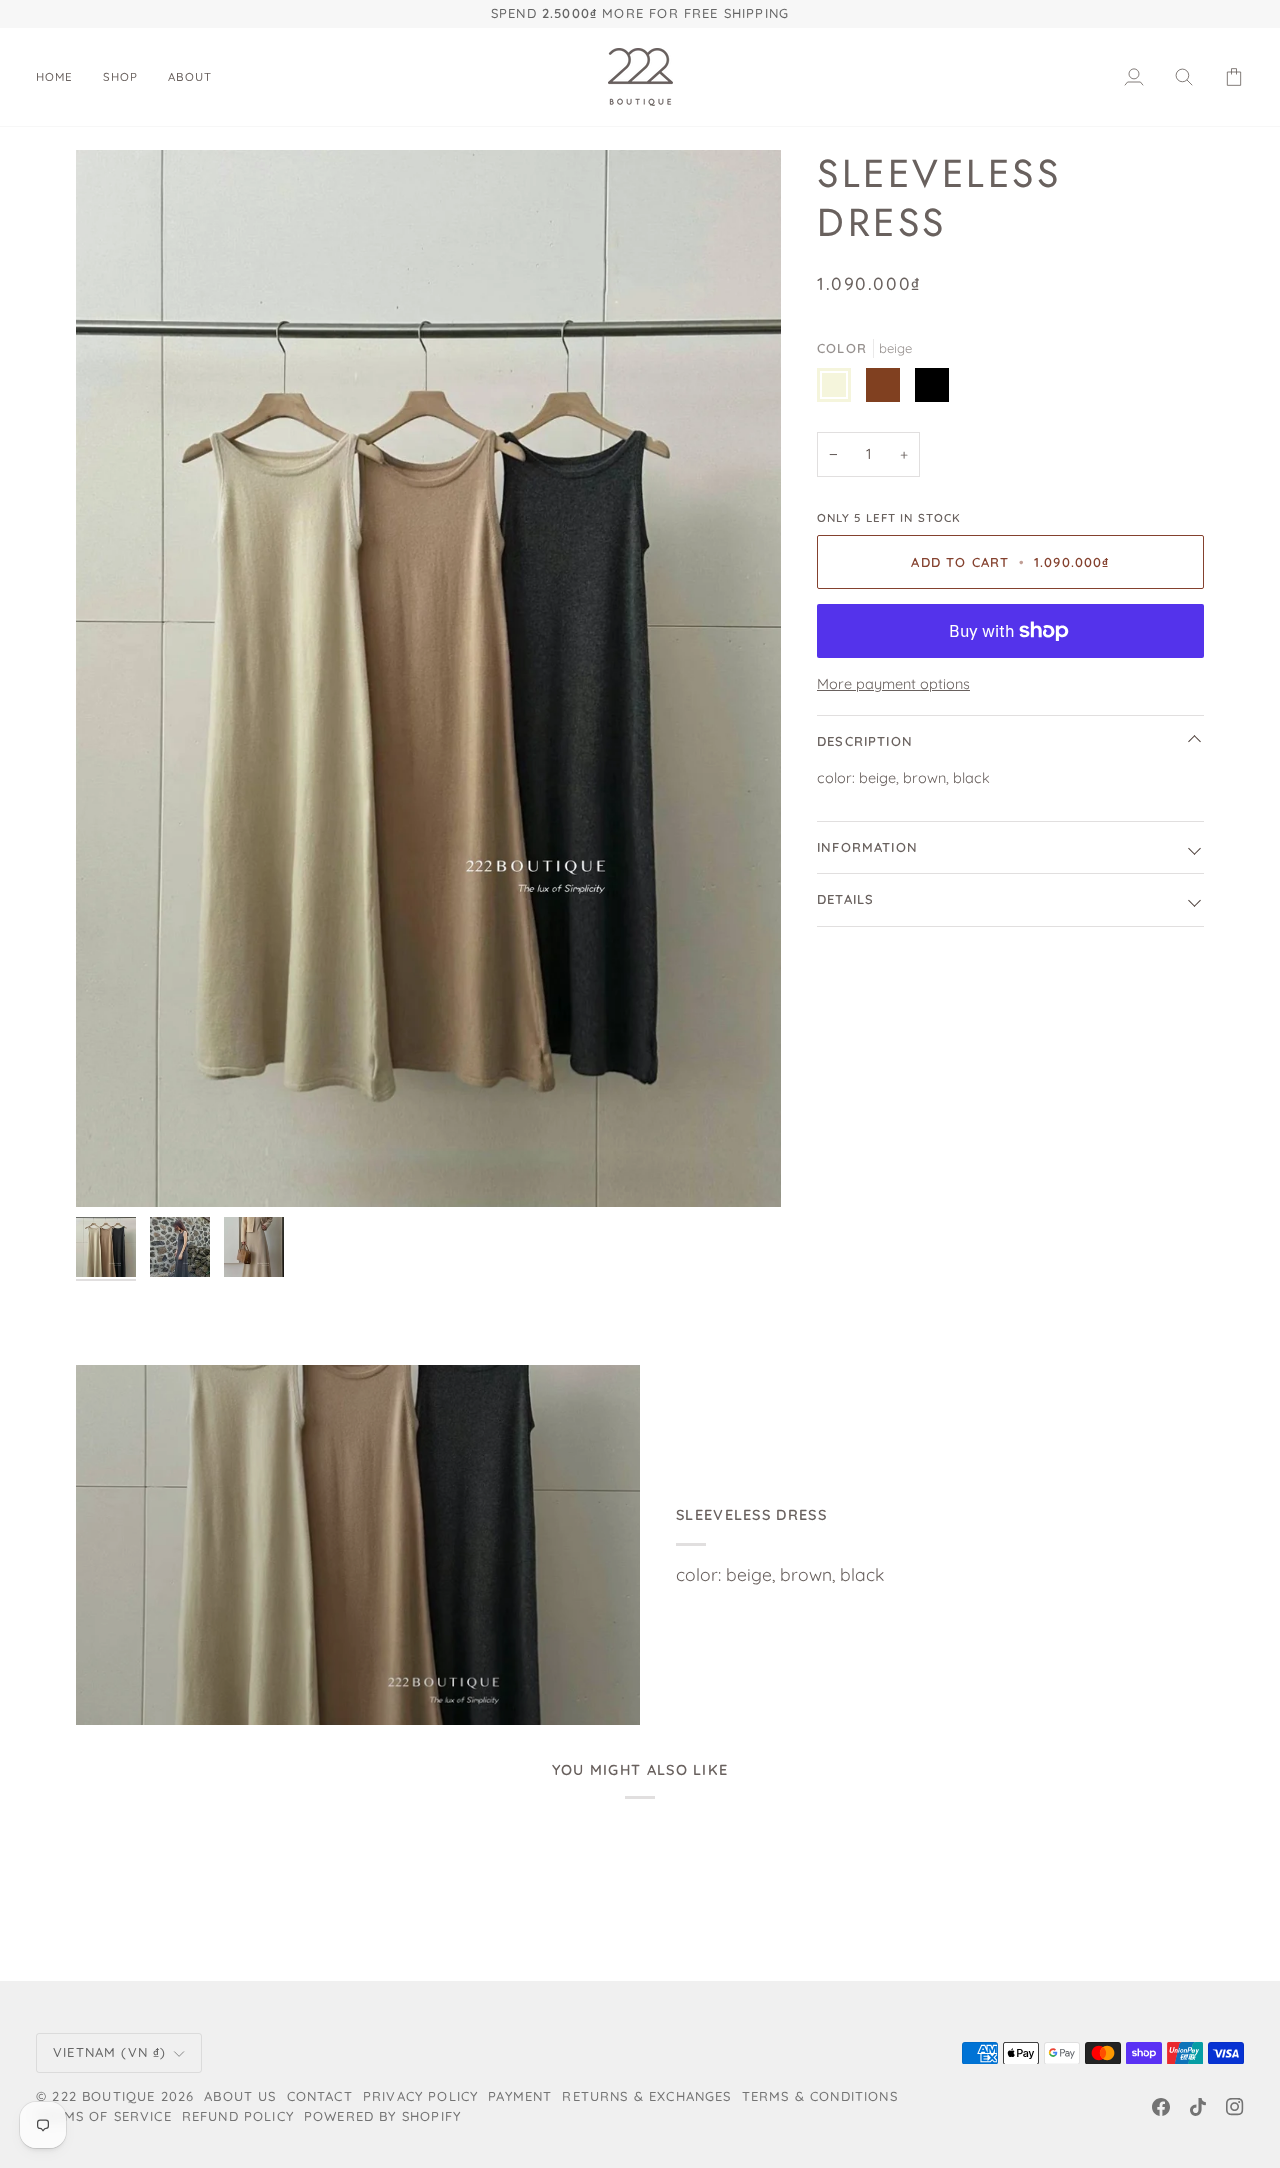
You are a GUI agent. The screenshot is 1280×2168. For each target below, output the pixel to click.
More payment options (893, 683)
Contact (320, 2096)
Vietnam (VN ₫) (109, 2052)
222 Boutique (103, 2096)
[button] (120, 77)
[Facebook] (1161, 2107)
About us (240, 2096)
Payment (520, 2096)
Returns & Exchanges (646, 2096)
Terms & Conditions (820, 2096)
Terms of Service (104, 2116)
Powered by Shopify (382, 2116)
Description (865, 741)
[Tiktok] (1198, 2107)
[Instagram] (1235, 2107)
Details (845, 899)
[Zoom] (428, 679)
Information (867, 847)
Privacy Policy (420, 2096)
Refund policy (238, 2116)
